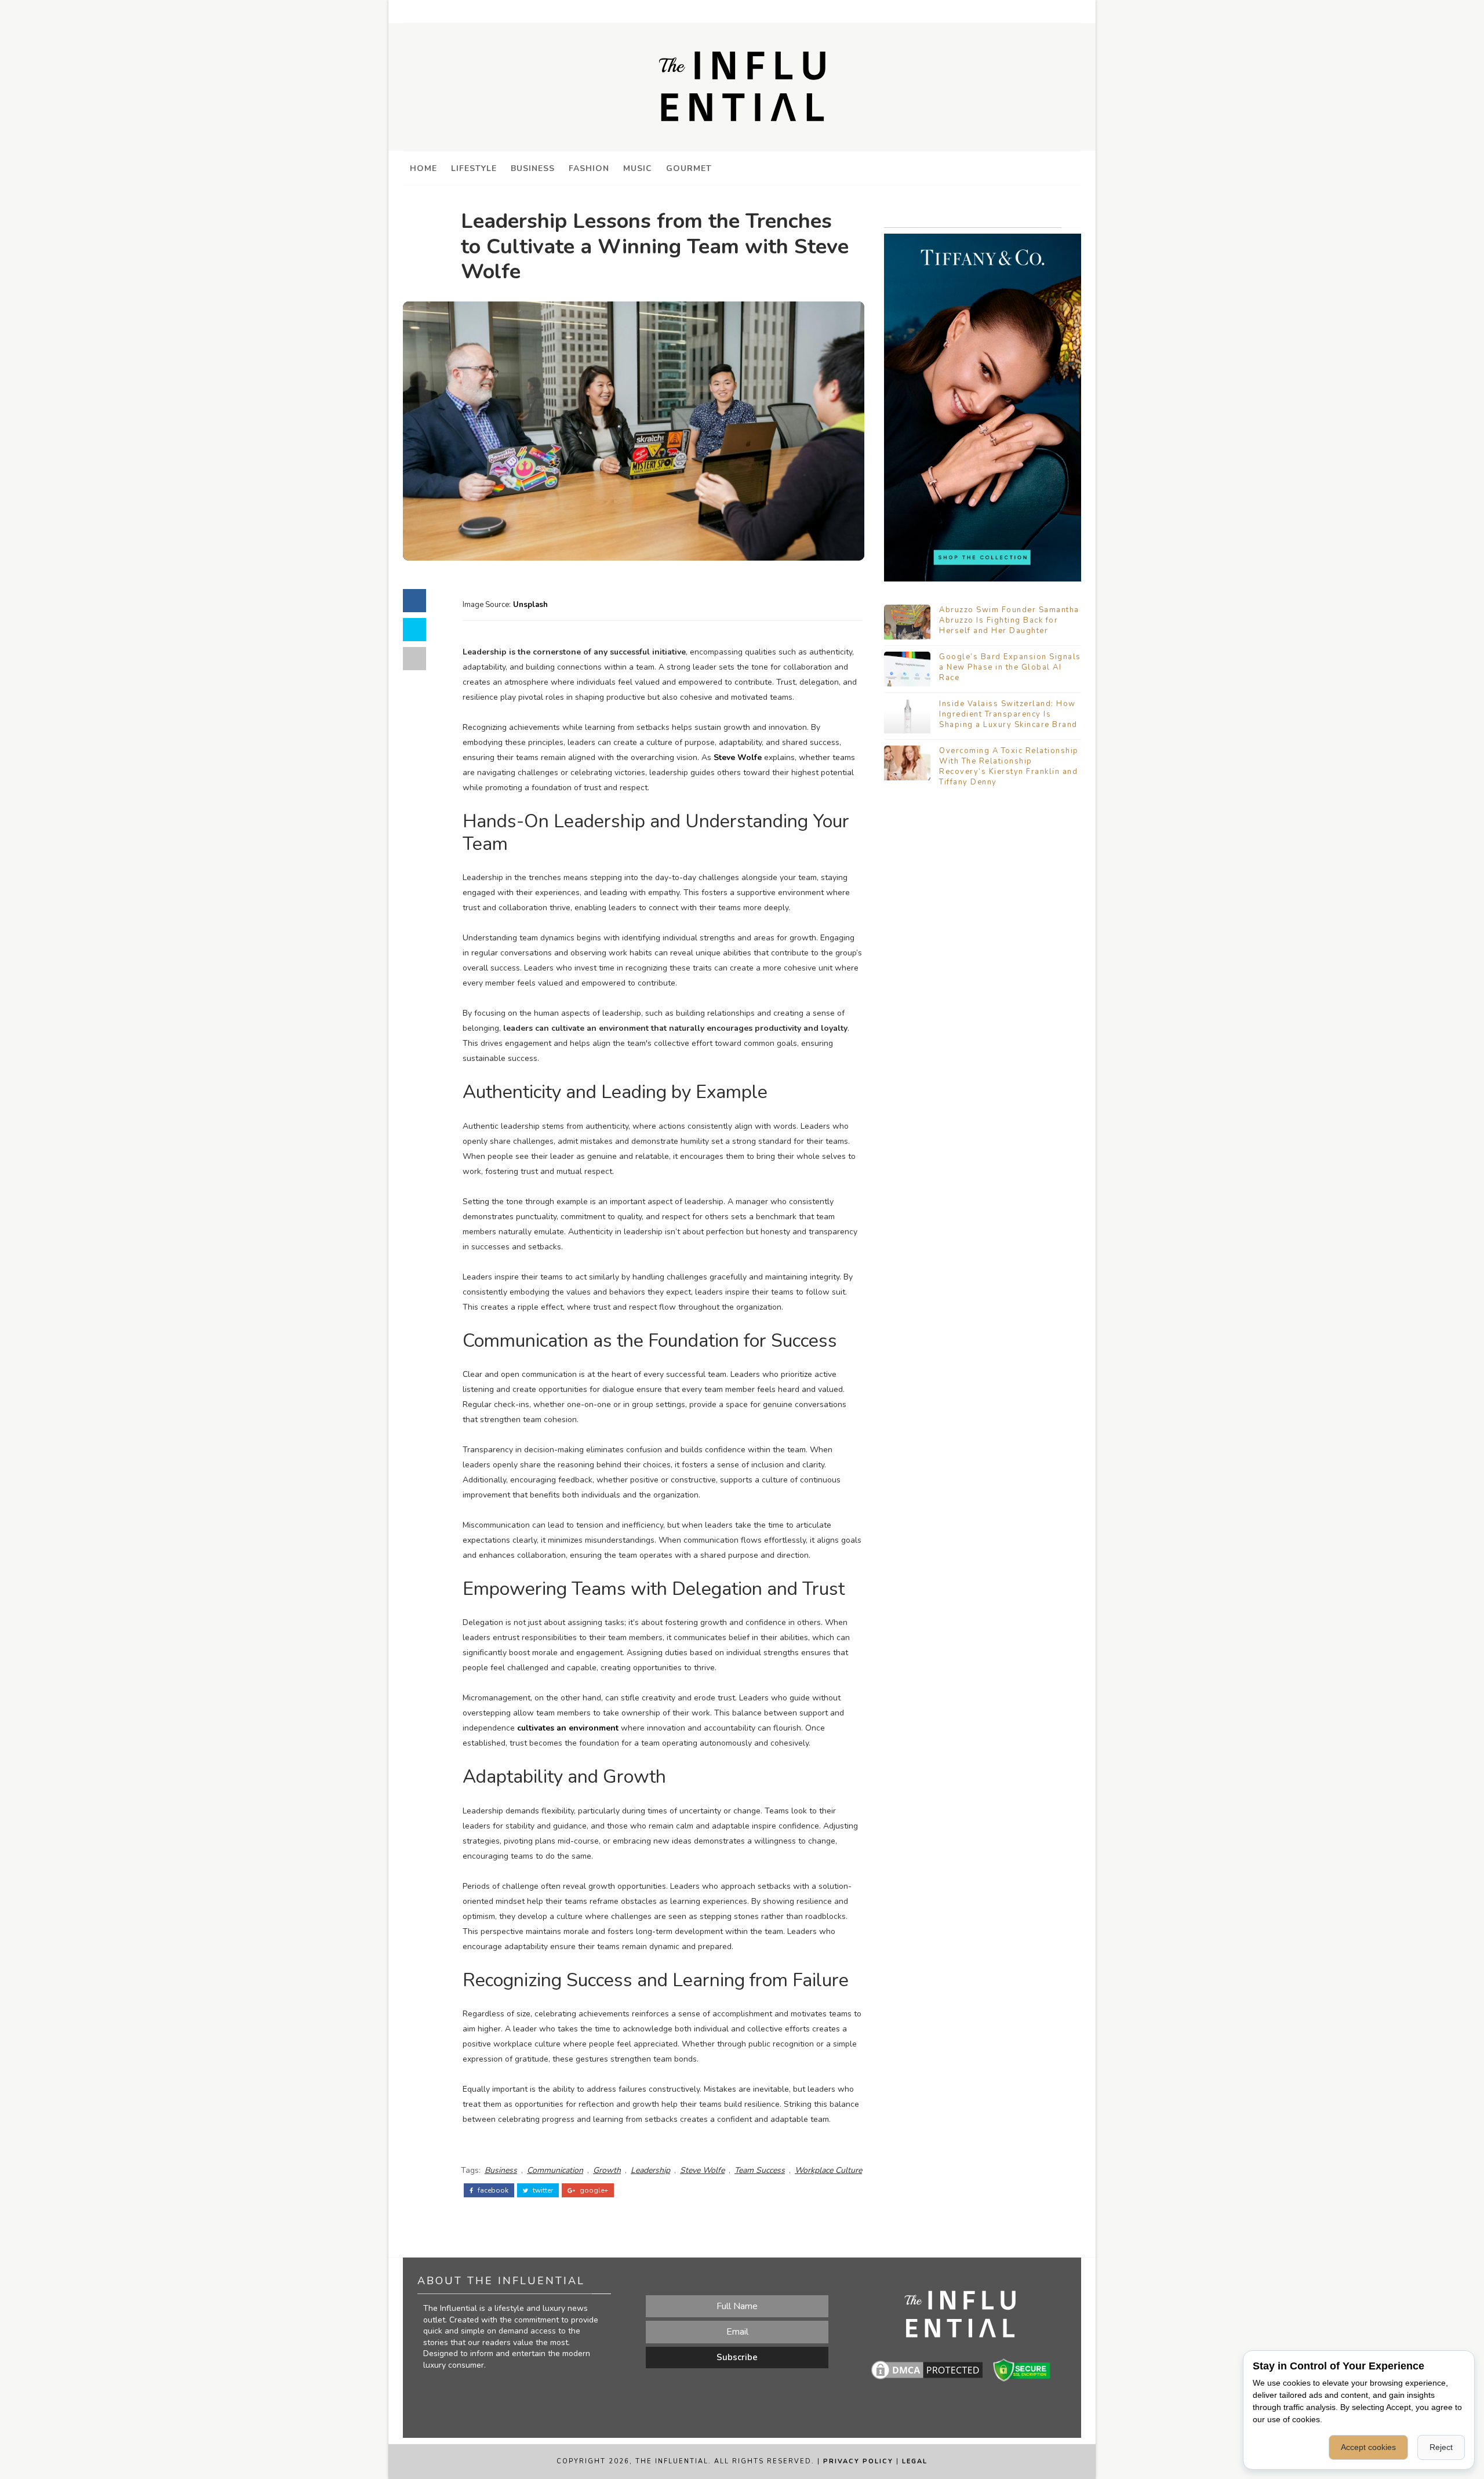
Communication (555, 2170)
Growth (607, 2170)
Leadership (650, 2170)
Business (533, 168)
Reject (1441, 2447)
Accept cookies (1368, 2447)
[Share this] (414, 601)
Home (423, 168)
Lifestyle (474, 168)
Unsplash (529, 605)
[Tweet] (414, 630)
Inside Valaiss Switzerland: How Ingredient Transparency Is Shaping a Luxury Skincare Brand (1008, 714)
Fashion (589, 168)
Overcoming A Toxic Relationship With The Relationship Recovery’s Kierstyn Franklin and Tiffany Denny (1009, 767)
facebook (492, 2190)
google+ (593, 2190)
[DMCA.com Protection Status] (927, 2369)
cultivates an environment (568, 1728)
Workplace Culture (828, 2170)
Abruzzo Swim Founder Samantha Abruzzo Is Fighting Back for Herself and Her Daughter (1009, 620)
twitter (542, 2190)
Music (638, 168)
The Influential (672, 2461)
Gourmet (689, 168)
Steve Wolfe (738, 757)
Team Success (760, 2170)
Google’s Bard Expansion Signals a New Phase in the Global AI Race (1010, 667)
